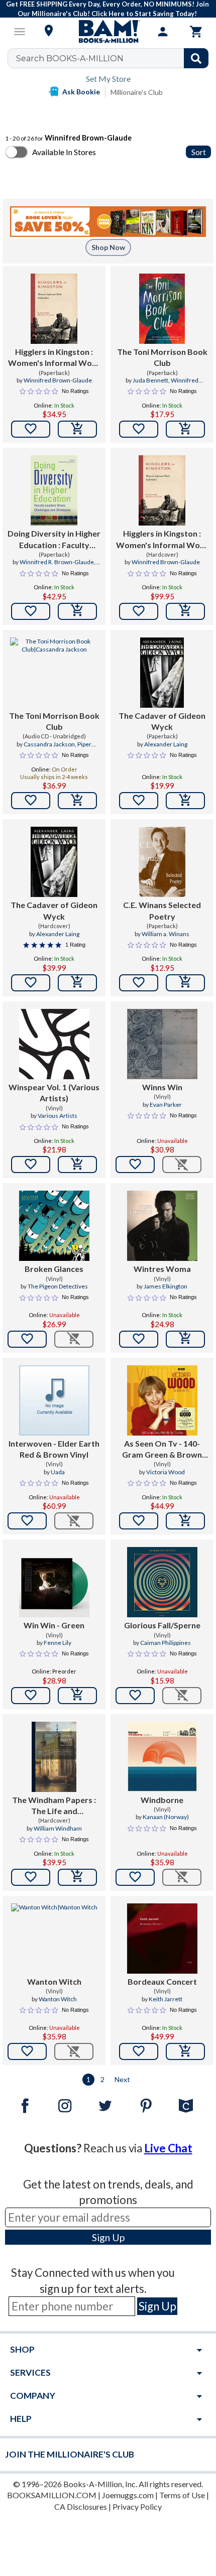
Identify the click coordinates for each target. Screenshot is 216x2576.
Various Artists (58, 1116)
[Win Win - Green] (54, 1582)
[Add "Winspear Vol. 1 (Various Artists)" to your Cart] (77, 1165)
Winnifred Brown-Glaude (58, 380)
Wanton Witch (54, 1981)
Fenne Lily (58, 1643)
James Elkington (166, 1286)
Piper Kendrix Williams (54, 748)
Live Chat (168, 2148)
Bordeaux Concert (162, 1981)
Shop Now (108, 247)
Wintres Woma (162, 1269)
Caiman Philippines (166, 1643)
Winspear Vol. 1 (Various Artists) (54, 1092)
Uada (58, 1472)
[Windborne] (162, 1757)
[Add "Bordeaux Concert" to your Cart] (185, 2051)
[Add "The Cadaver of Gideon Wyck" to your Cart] (185, 801)
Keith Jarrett (166, 1999)
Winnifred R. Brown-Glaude (57, 562)
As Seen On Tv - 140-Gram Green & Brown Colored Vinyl (162, 1450)
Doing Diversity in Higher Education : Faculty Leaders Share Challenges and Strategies (54, 540)
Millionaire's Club (137, 92)
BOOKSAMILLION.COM (52, 2495)
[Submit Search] (196, 58)
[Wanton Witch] (54, 1939)
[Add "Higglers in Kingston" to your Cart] (77, 429)
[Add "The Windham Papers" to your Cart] (77, 1877)
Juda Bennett (150, 380)
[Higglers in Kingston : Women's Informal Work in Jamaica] (54, 309)
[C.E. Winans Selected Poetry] (162, 862)
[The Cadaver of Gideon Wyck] (162, 673)
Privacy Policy (137, 2506)
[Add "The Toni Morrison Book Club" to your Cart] (185, 429)
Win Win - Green (54, 1625)
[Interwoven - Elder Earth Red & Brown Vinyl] (54, 1400)
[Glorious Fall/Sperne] (162, 1582)
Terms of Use (182, 2495)
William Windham (58, 1828)
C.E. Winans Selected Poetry (162, 910)
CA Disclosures (81, 2506)
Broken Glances (54, 1269)
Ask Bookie (81, 92)
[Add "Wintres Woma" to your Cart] (185, 1339)
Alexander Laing (166, 744)
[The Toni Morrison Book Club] (162, 309)
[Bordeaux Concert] (162, 1939)
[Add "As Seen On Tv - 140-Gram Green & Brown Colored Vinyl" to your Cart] (185, 1521)
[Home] (108, 32)
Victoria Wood (166, 1472)
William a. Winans (166, 934)
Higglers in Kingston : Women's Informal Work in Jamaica (54, 358)
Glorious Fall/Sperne (162, 1625)
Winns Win (162, 1087)
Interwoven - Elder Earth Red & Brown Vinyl (54, 1449)
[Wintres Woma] (162, 1226)
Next (122, 2079)
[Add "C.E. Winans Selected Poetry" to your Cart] (185, 983)
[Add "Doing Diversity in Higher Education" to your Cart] (77, 611)
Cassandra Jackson (49, 744)
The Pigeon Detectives (58, 1286)
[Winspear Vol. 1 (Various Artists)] (54, 1044)
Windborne (162, 1800)
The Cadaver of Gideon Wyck (162, 721)
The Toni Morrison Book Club (162, 357)
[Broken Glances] (54, 1226)
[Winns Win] (162, 1044)
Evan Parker (166, 1105)
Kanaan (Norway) (166, 1817)
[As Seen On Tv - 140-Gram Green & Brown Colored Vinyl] (162, 1400)
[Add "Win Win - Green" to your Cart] (77, 1696)
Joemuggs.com (128, 2495)
